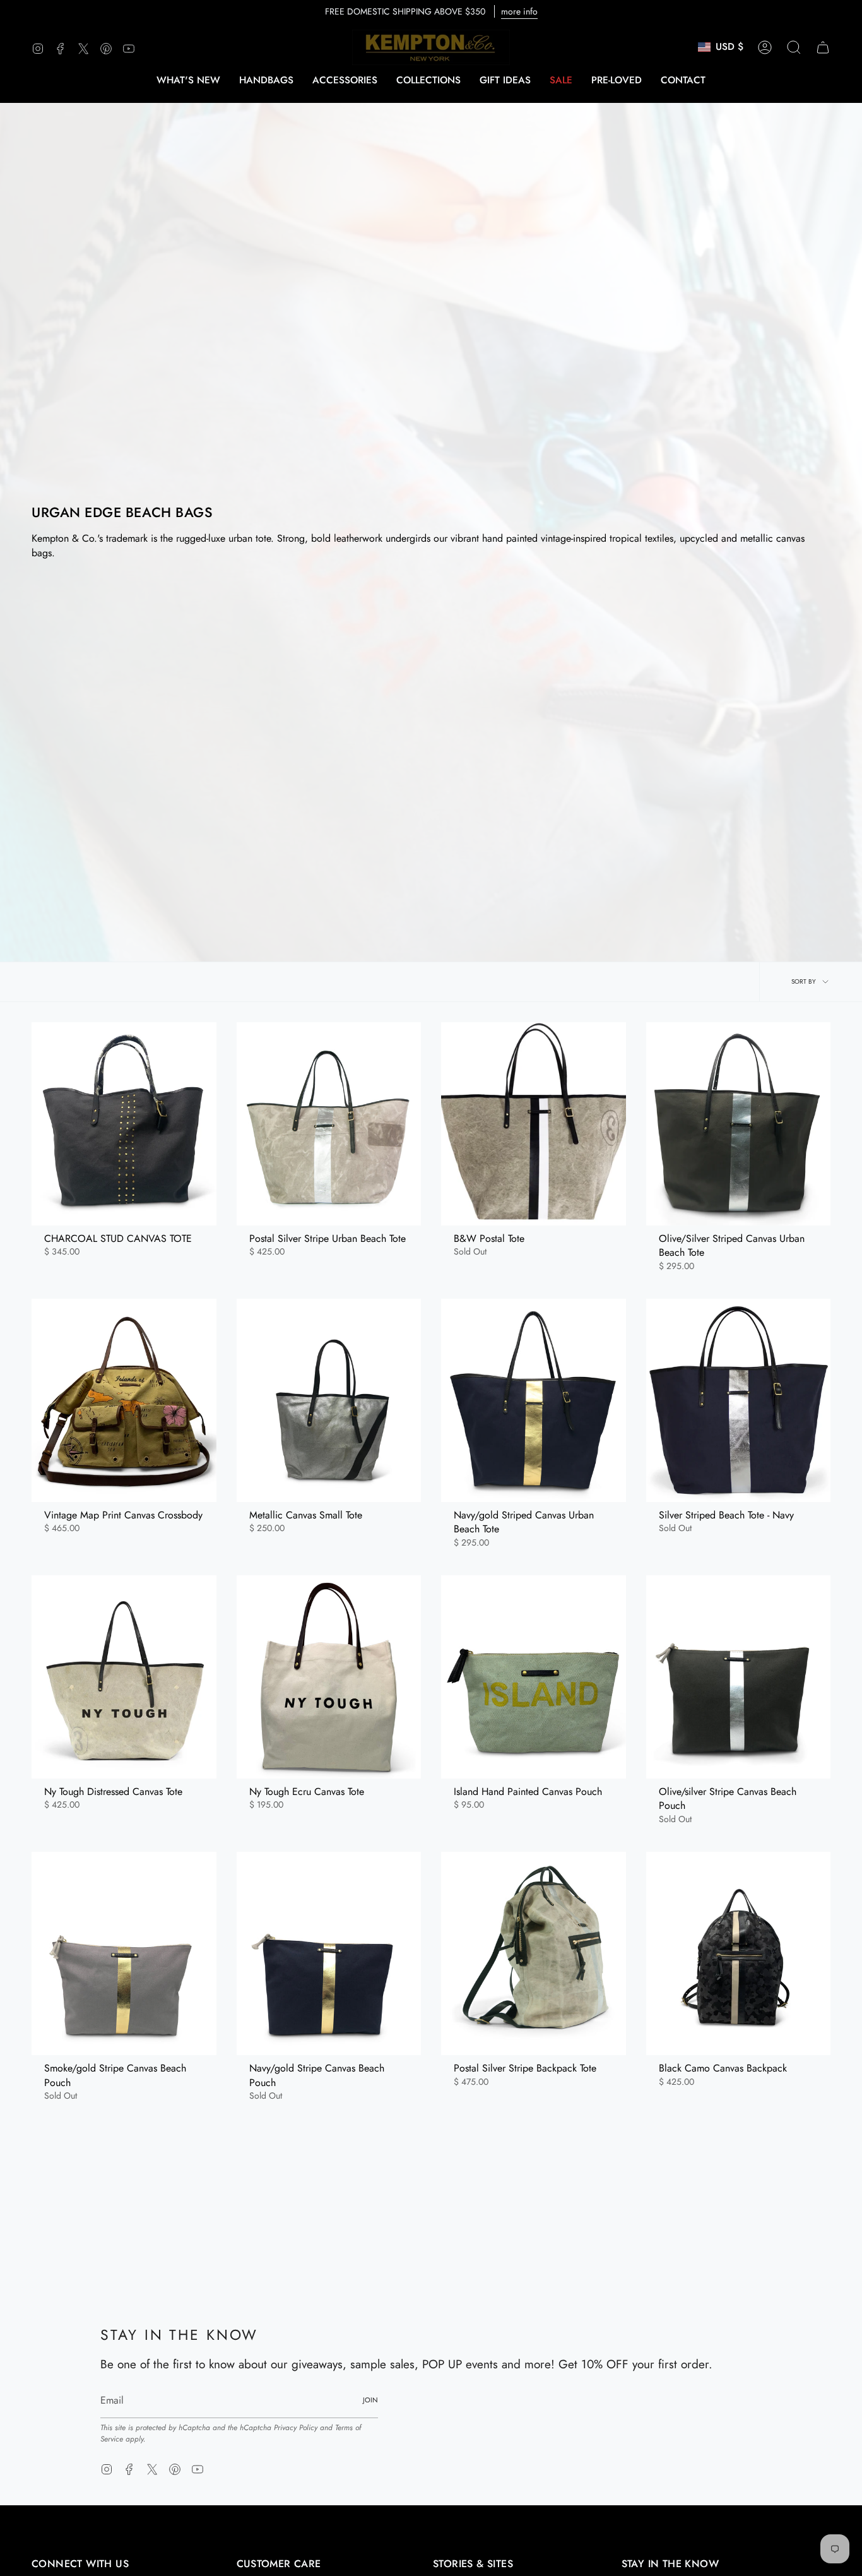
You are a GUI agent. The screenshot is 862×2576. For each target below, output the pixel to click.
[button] (266, 80)
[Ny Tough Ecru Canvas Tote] (329, 1677)
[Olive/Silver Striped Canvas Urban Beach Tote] (739, 1124)
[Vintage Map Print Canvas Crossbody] (124, 1400)
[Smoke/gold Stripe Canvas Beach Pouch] (124, 1953)
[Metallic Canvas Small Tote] (329, 1400)
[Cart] (823, 47)
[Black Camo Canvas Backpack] (739, 1953)
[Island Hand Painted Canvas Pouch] (534, 1677)
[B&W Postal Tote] (534, 1124)
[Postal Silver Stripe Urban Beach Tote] (329, 1124)
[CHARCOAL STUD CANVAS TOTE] (124, 1124)
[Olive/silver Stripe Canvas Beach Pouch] (739, 1677)
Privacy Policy (296, 2428)
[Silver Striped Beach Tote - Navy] (739, 1400)
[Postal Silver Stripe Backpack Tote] (534, 1953)
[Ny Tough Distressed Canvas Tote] (124, 1677)
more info (519, 11)
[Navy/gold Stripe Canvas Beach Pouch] (329, 1953)
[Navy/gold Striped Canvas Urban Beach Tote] (534, 1400)
